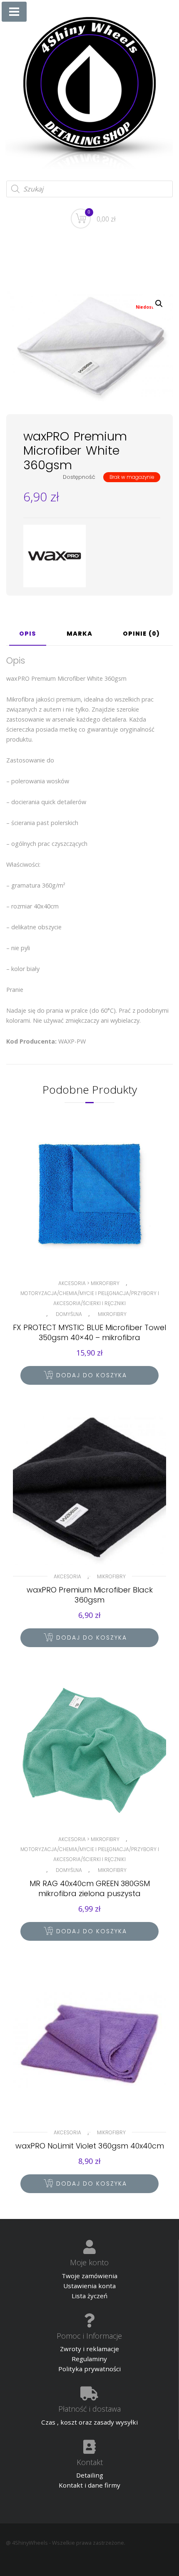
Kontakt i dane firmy (89, 2485)
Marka (80, 634)
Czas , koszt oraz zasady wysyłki (89, 2422)
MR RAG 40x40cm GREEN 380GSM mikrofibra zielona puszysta (90, 1888)
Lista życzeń (89, 2296)
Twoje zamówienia (89, 2276)
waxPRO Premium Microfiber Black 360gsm (90, 1595)
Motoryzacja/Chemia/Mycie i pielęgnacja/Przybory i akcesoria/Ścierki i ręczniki (90, 1298)
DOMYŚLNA (69, 1314)
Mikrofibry (112, 1314)
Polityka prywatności (89, 2369)
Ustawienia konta (89, 2286)
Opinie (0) (141, 634)
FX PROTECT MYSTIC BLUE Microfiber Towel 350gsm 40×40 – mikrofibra (89, 1332)
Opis (28, 634)
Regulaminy (89, 2359)
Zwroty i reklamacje (89, 2349)
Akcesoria (67, 1576)
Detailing (90, 2475)
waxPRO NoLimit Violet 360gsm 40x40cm (90, 2146)
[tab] (28, 637)
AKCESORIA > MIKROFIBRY (89, 1283)
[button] (159, 304)
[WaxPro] (55, 556)
